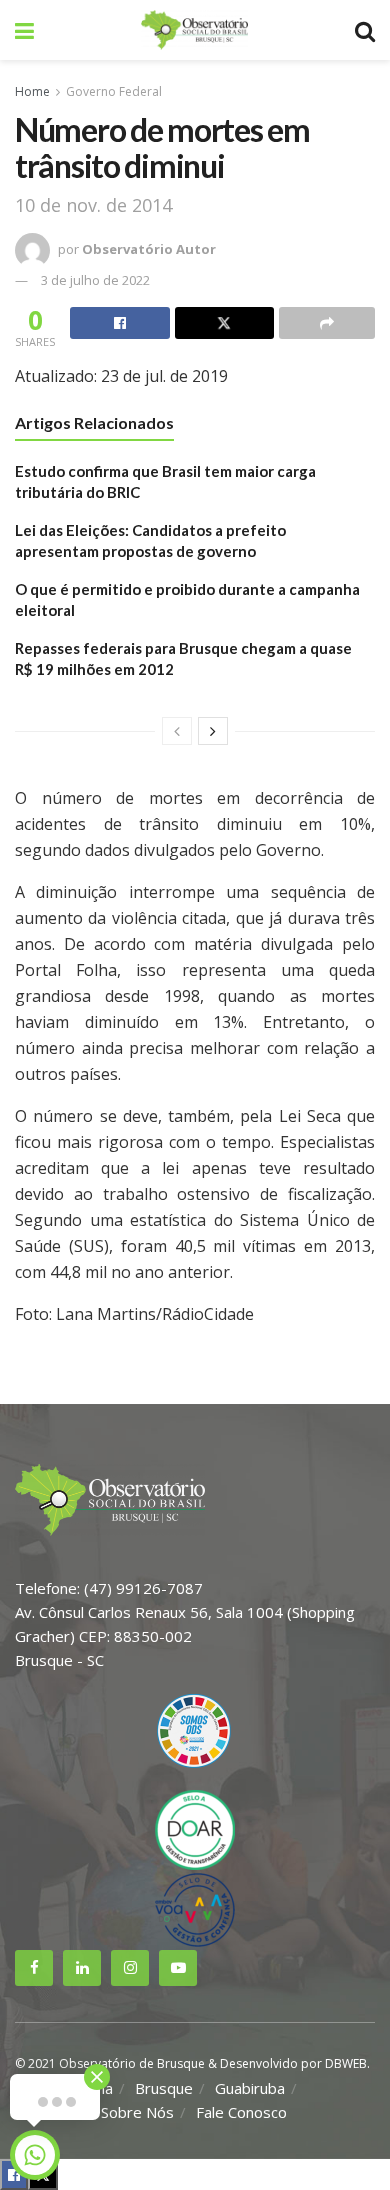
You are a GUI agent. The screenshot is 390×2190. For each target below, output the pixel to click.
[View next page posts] (213, 731)
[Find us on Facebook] (34, 1968)
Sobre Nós (137, 2112)
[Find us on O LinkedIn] (82, 1968)
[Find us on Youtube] (178, 1968)
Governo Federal (114, 91)
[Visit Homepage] (194, 30)
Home (32, 91)
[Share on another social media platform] (327, 323)
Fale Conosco (241, 2112)
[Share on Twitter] (225, 323)
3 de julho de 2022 (95, 280)
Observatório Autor (149, 249)
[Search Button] (365, 30)
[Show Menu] (24, 30)
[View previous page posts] (177, 731)
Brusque (164, 2088)
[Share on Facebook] (120, 323)
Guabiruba (250, 2088)
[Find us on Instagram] (130, 1968)
